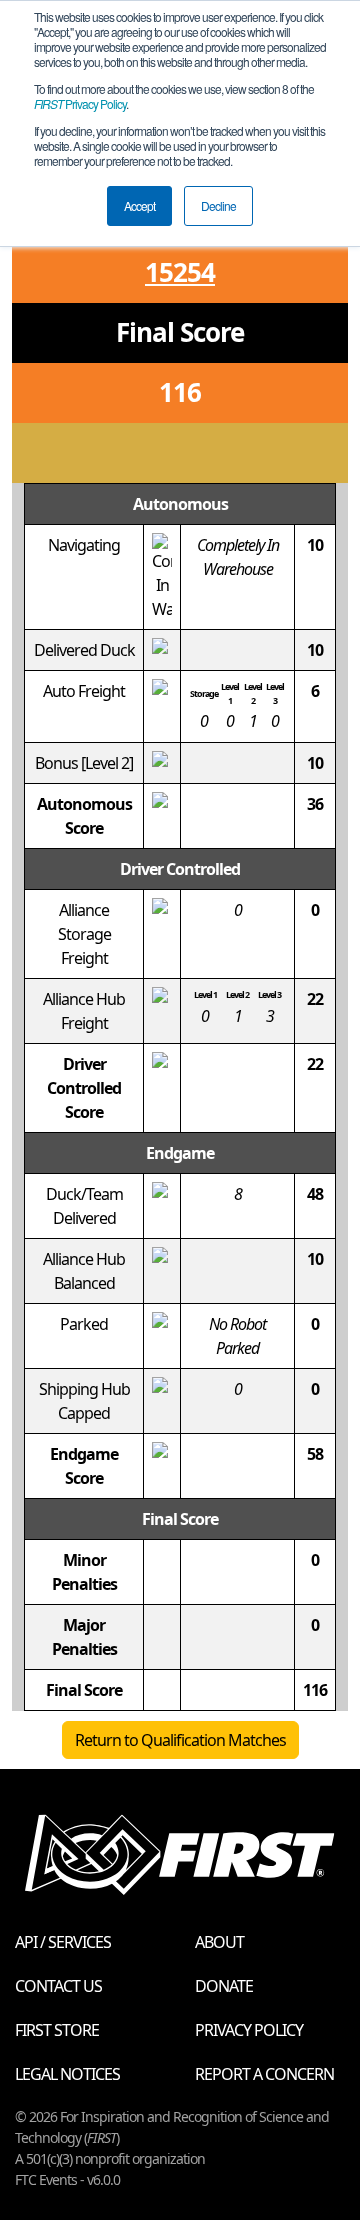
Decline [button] (218, 205)
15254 (180, 272)
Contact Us (58, 1986)
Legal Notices (67, 2074)
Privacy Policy (80, 103)
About (219, 1942)
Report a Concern (264, 2074)
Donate (224, 1986)
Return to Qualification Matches (180, 1740)
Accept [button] (139, 205)
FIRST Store (57, 2030)
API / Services (63, 1942)
